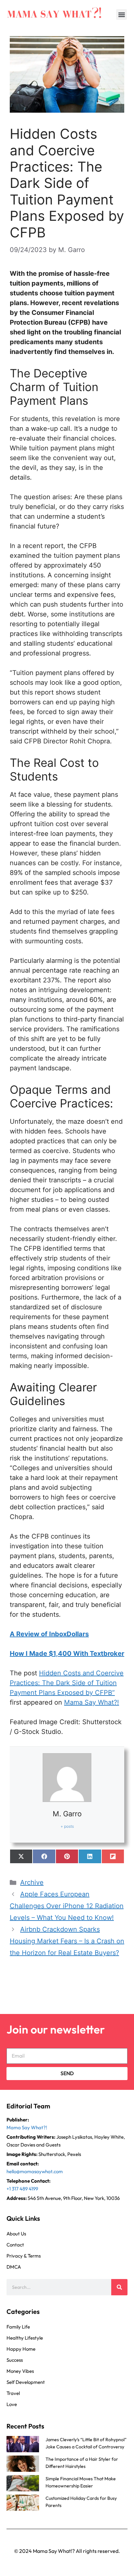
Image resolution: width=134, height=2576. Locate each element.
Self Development (26, 2382)
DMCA (14, 2267)
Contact (15, 2245)
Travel (13, 2393)
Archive (32, 1882)
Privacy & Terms (24, 2256)
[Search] (119, 2287)
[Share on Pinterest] (67, 1856)
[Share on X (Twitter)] (21, 1856)
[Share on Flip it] (113, 1856)
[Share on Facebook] (44, 1856)
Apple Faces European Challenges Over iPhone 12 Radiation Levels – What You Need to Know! (67, 1906)
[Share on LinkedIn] (90, 1856)
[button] (121, 14)
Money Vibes (20, 2371)
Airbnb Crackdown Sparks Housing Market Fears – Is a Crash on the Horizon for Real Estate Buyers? (67, 1941)
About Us (16, 2234)
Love (12, 2404)
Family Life (18, 2327)
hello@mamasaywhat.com (35, 2171)
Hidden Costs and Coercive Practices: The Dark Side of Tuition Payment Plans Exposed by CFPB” (67, 1683)
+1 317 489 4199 (22, 2189)
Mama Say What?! (92, 1702)
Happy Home (21, 2349)
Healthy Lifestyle (25, 2338)
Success (15, 2360)
